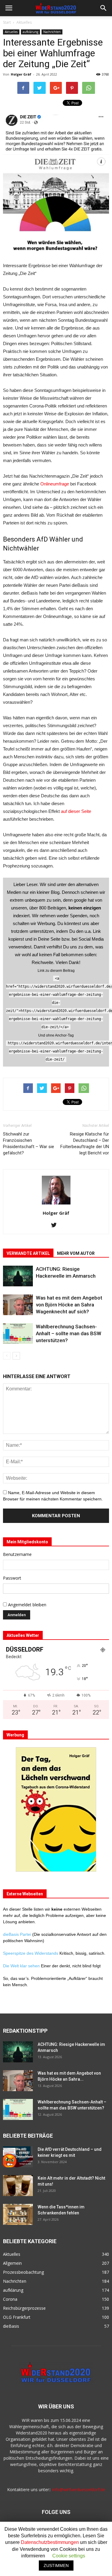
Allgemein (12, 2263)
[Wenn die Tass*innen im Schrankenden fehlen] (18, 2214)
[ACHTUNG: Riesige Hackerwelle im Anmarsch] (18, 1276)
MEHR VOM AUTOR (76, 1253)
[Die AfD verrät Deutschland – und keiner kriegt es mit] (18, 2157)
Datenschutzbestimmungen (50, 2542)
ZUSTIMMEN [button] (56, 2566)
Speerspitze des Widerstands (31, 1953)
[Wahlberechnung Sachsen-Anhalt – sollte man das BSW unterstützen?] (18, 1334)
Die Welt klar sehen (21, 1966)
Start (7, 22)
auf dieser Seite (76, 811)
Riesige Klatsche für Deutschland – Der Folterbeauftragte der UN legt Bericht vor (85, 1143)
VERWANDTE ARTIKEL (28, 1253)
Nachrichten (52, 32)
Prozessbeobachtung (23, 2272)
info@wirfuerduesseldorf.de (79, 2489)
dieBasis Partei (18, 1934)
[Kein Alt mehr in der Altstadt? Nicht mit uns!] (18, 2186)
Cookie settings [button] (69, 2556)
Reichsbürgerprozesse (24, 2308)
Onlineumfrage (55, 484)
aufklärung (30, 32)
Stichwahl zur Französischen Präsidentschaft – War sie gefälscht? (29, 1143)
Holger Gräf (21, 74)
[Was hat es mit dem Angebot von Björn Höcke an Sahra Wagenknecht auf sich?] (18, 1305)
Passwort (12, 1578)
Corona (10, 2299)
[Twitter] (56, 1225)
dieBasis (11, 2326)
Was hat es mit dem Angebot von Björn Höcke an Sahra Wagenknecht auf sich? (69, 1305)
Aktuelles (24, 22)
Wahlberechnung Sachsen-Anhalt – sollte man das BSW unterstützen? (69, 1333)
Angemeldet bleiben (27, 1605)
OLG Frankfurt (17, 2317)
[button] (104, 8)
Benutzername (17, 1554)
